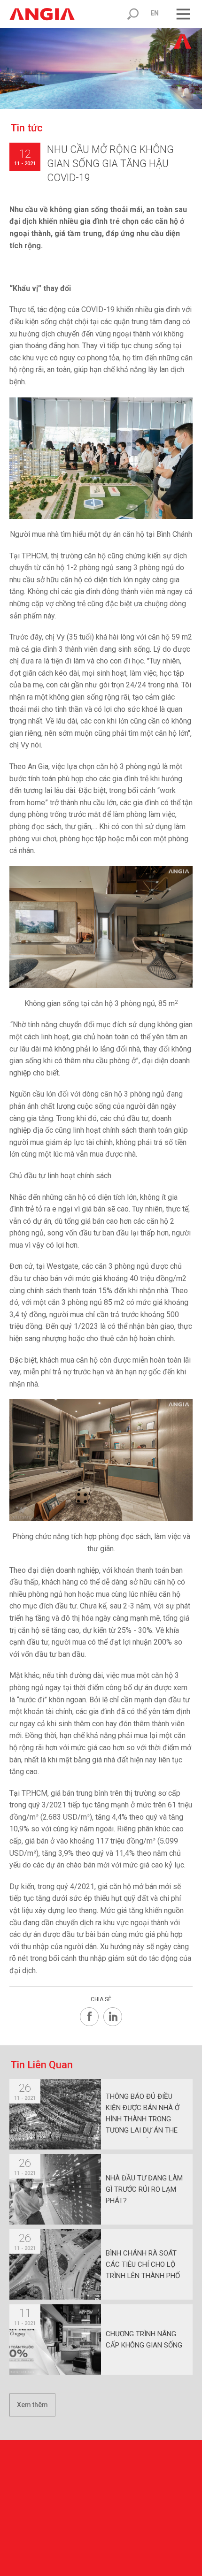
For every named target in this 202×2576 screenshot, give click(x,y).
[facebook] (89, 2017)
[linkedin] (113, 2017)
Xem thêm (32, 2405)
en (155, 13)
